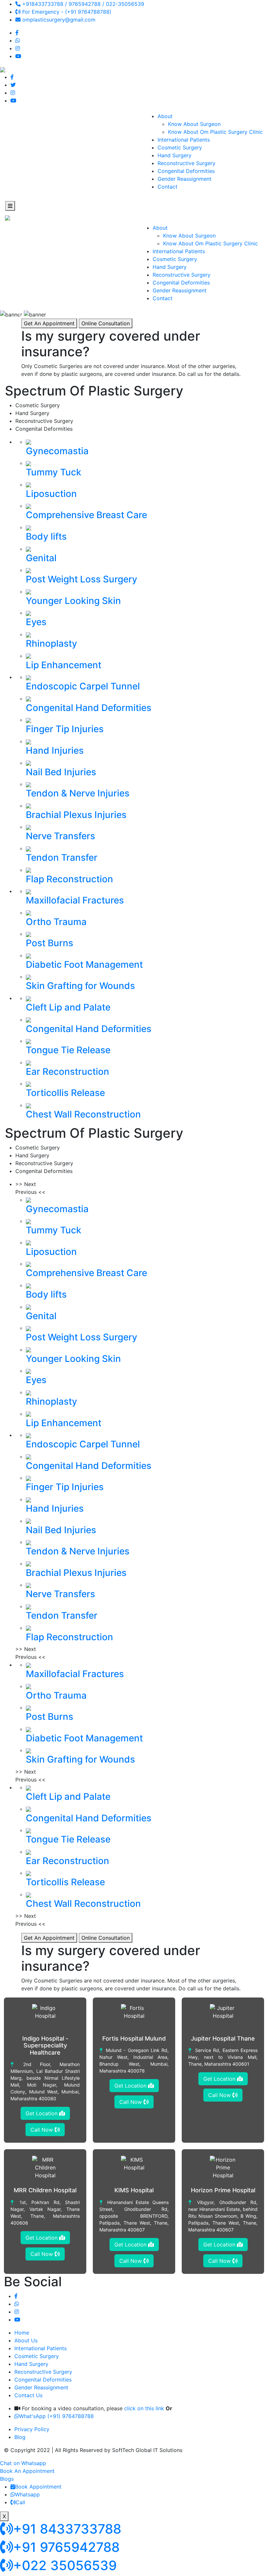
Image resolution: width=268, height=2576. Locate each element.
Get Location (42, 2113)
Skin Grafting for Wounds (80, 986)
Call (20, 2502)
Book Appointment (38, 2487)
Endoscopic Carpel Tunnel (83, 686)
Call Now (42, 2130)
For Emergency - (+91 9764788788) (66, 12)
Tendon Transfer (62, 857)
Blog (20, 2437)
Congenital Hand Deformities (89, 708)
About (165, 116)
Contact (167, 187)
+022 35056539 (65, 2565)
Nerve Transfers (60, 836)
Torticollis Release (65, 1093)
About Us (26, 2340)
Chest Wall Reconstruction (83, 1114)
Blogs (7, 2479)
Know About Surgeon (194, 124)
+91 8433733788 (67, 2529)
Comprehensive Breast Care (86, 515)
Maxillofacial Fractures (75, 900)
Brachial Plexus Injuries (76, 815)
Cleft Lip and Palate (68, 1007)
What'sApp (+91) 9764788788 (56, 2416)
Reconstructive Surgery (186, 163)
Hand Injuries (55, 750)
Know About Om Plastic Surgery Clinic (215, 132)
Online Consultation (106, 323)
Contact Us (28, 2395)
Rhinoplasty (51, 643)
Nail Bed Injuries (61, 772)
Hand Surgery (175, 155)
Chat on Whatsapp (23, 2463)
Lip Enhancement (64, 665)
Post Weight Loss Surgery (82, 579)
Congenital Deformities (186, 171)
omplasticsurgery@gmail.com (58, 20)
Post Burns (50, 943)
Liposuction (51, 494)
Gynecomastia (57, 451)
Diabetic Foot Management (84, 964)
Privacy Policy (32, 2429)
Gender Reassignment (184, 179)
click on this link (144, 2408)
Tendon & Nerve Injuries (78, 793)
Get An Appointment (49, 323)
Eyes (36, 622)
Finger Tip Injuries (65, 729)
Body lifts (46, 536)
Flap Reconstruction (69, 879)
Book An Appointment (27, 2471)
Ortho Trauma (56, 922)
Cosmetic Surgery (180, 147)
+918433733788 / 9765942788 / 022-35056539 (82, 4)
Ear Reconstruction (67, 1072)
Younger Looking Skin (73, 601)
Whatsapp (27, 2494)
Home (22, 2333)
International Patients (184, 140)
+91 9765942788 (66, 2547)
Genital (41, 558)
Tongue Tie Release (68, 1050)
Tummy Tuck (54, 472)
